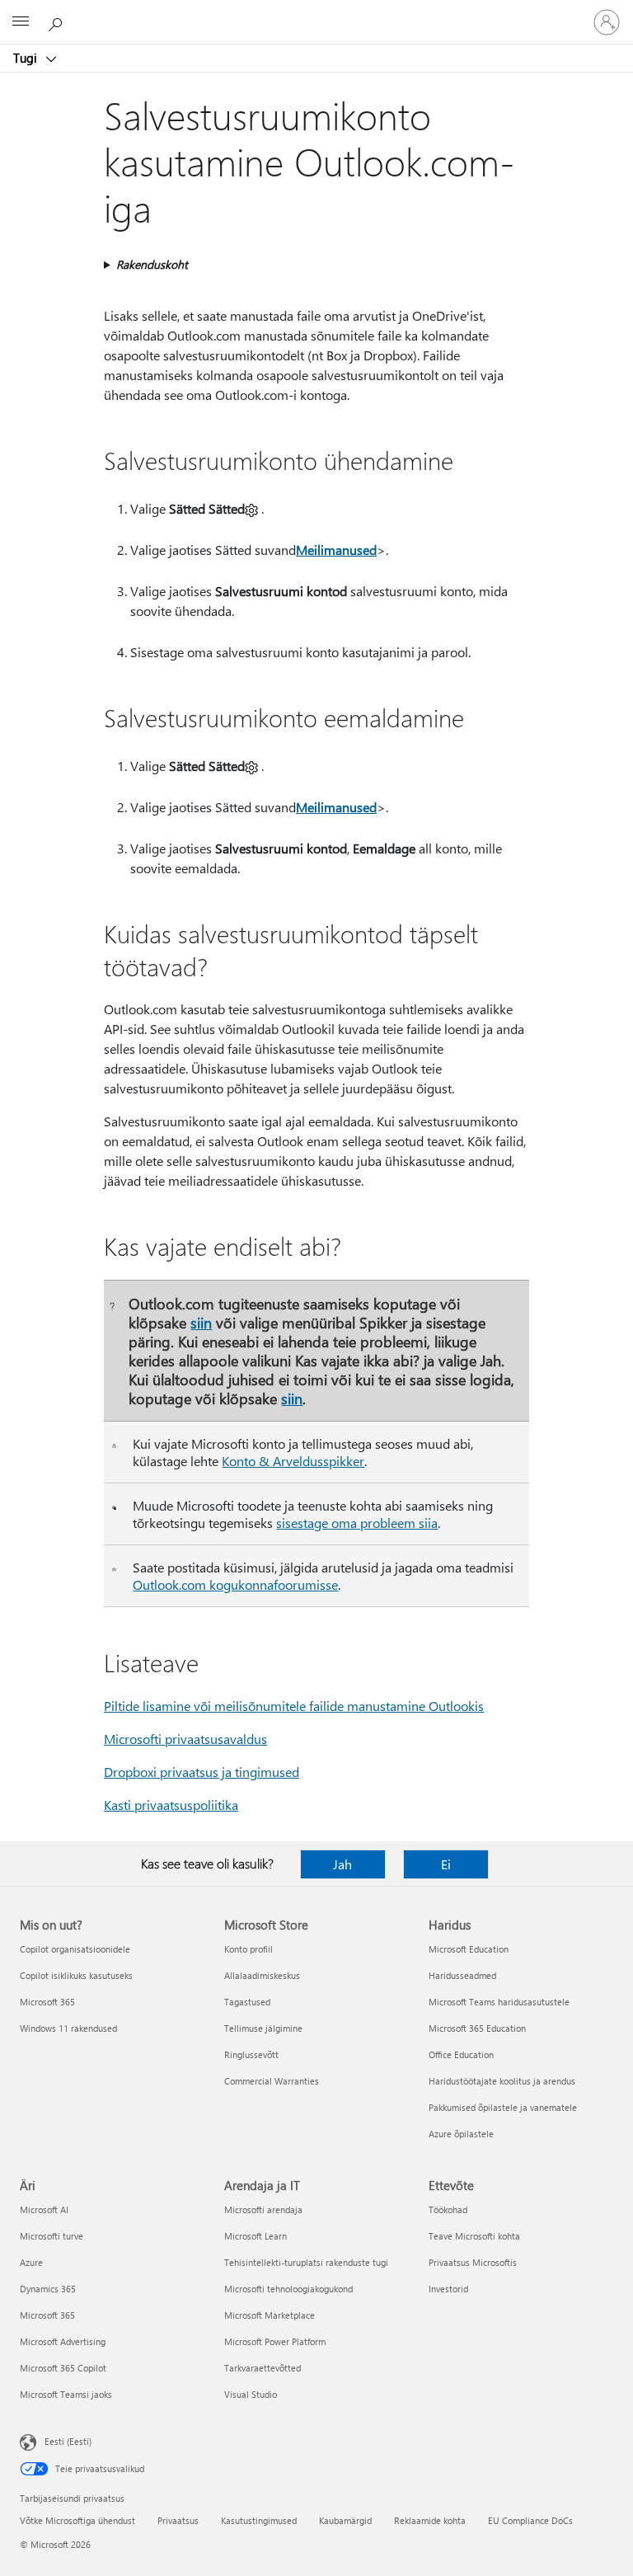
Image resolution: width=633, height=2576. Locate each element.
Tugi (27, 58)
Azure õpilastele (461, 2134)
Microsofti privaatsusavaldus (185, 1739)
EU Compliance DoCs (530, 2520)
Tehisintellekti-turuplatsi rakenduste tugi (306, 2262)
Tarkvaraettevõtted (263, 2368)
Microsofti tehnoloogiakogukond (288, 2289)
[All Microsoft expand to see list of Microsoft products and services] (21, 22)
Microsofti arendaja (263, 2209)
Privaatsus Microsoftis (473, 2262)
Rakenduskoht (152, 264)
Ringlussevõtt (251, 2054)
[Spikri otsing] (58, 21)
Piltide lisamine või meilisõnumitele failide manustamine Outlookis (294, 1706)
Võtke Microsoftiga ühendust (77, 2520)
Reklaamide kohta (430, 2520)
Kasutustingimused (259, 2520)
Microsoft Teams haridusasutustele (499, 2002)
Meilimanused (336, 550)
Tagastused (247, 2002)
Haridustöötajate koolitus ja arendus (502, 2081)
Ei (446, 1864)
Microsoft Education (469, 1949)
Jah (342, 1864)
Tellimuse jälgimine (263, 2028)
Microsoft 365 (47, 2002)
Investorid (448, 2289)
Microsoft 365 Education (477, 2028)
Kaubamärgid (345, 2520)
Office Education (461, 2054)
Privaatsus (178, 2520)
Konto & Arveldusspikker (293, 1461)
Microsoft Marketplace (270, 2315)
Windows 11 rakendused (68, 2028)
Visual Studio (251, 2394)
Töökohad (448, 2209)
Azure (31, 2262)
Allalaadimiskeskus (262, 1975)
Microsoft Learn (256, 2236)
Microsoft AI (44, 2209)
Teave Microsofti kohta (474, 2236)
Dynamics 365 (48, 2289)
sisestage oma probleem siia (357, 1523)
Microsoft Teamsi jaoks (66, 2394)
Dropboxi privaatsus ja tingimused (202, 1772)
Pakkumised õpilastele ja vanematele (503, 2107)
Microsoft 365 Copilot (63, 2368)
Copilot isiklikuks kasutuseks (76, 1975)
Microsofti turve (52, 2236)
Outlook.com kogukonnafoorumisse (235, 1584)
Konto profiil (249, 1949)
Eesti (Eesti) (68, 2441)
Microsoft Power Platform (275, 2341)
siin (201, 1322)
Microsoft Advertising (63, 2341)
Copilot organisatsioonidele (75, 1949)
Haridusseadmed (462, 1975)
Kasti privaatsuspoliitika (171, 1805)
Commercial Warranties (272, 2081)
